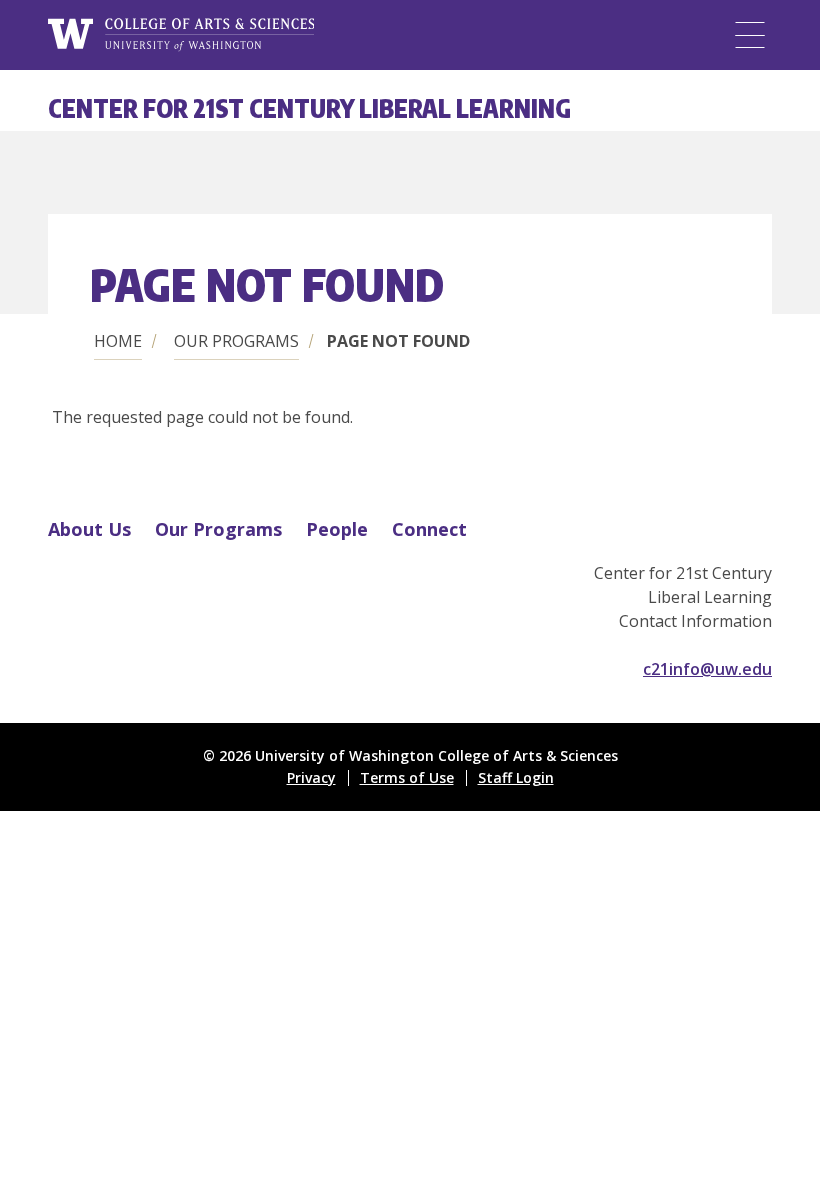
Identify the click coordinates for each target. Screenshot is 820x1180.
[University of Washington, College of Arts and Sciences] (181, 35)
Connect (429, 529)
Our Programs (236, 341)
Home (118, 341)
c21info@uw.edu (707, 669)
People (337, 529)
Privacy (311, 777)
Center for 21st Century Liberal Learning (309, 108)
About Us (89, 529)
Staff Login (516, 777)
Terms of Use (407, 777)
